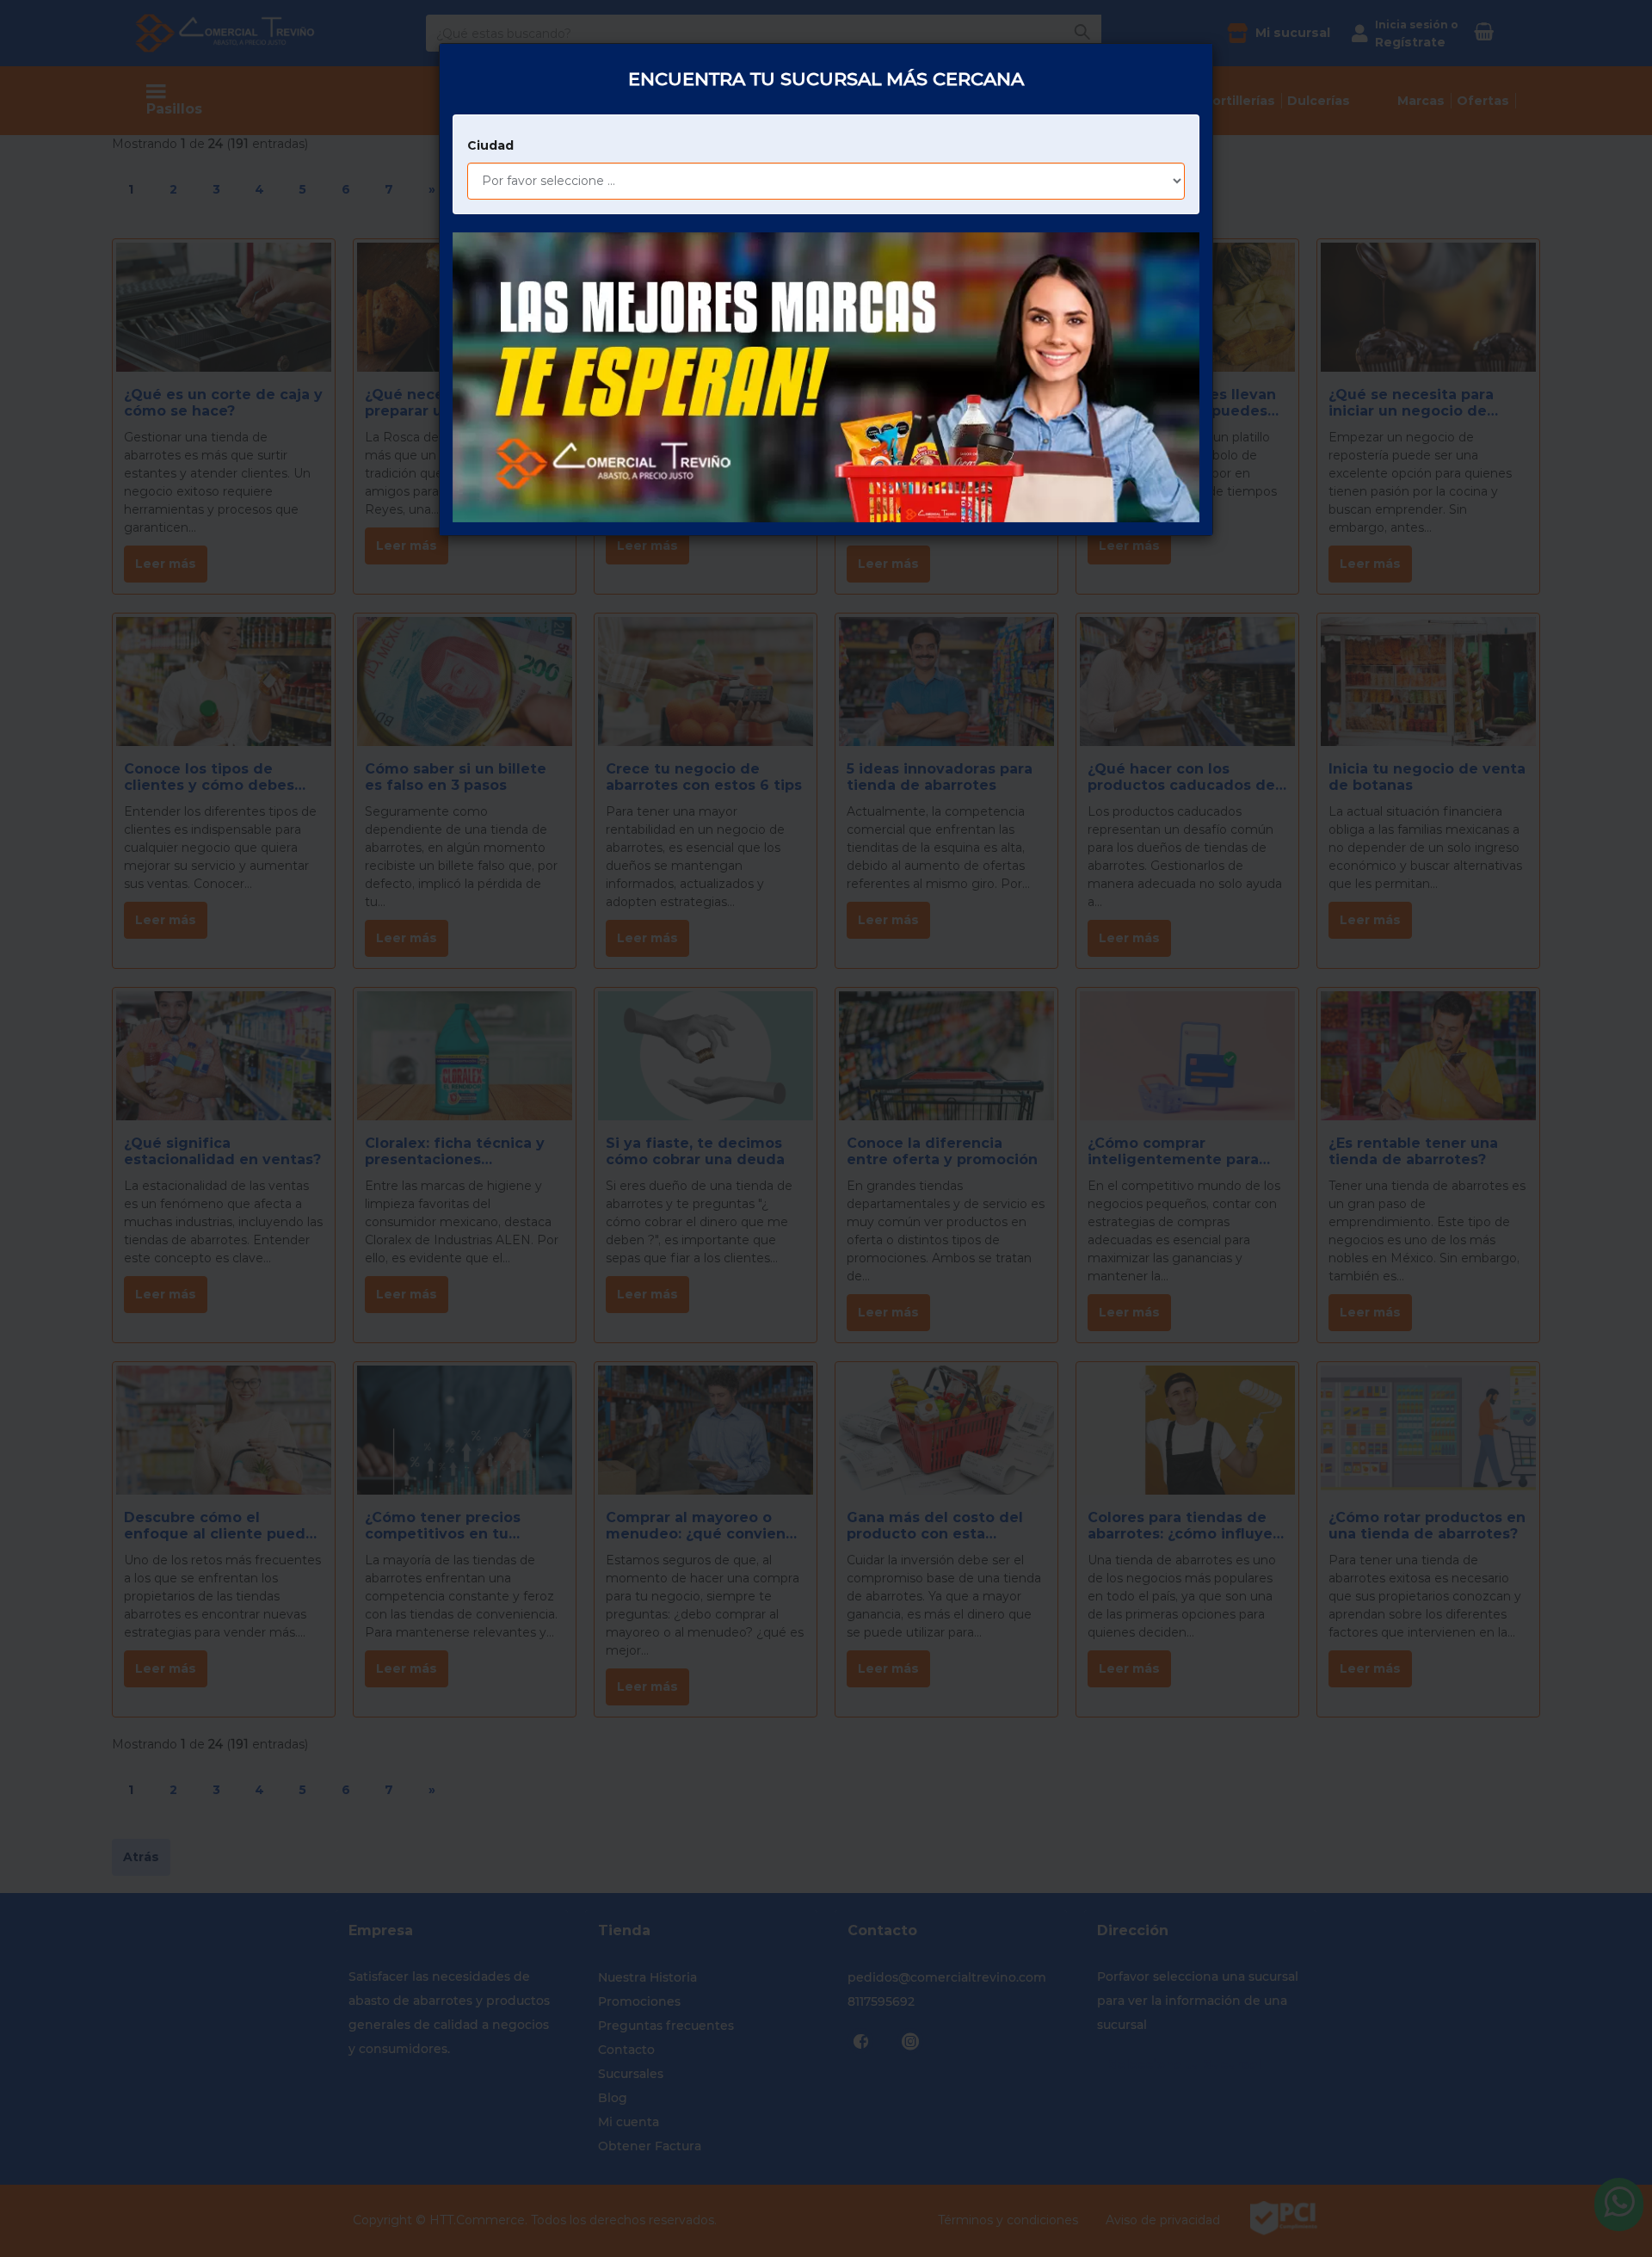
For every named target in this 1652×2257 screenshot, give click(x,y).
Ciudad (490, 145)
